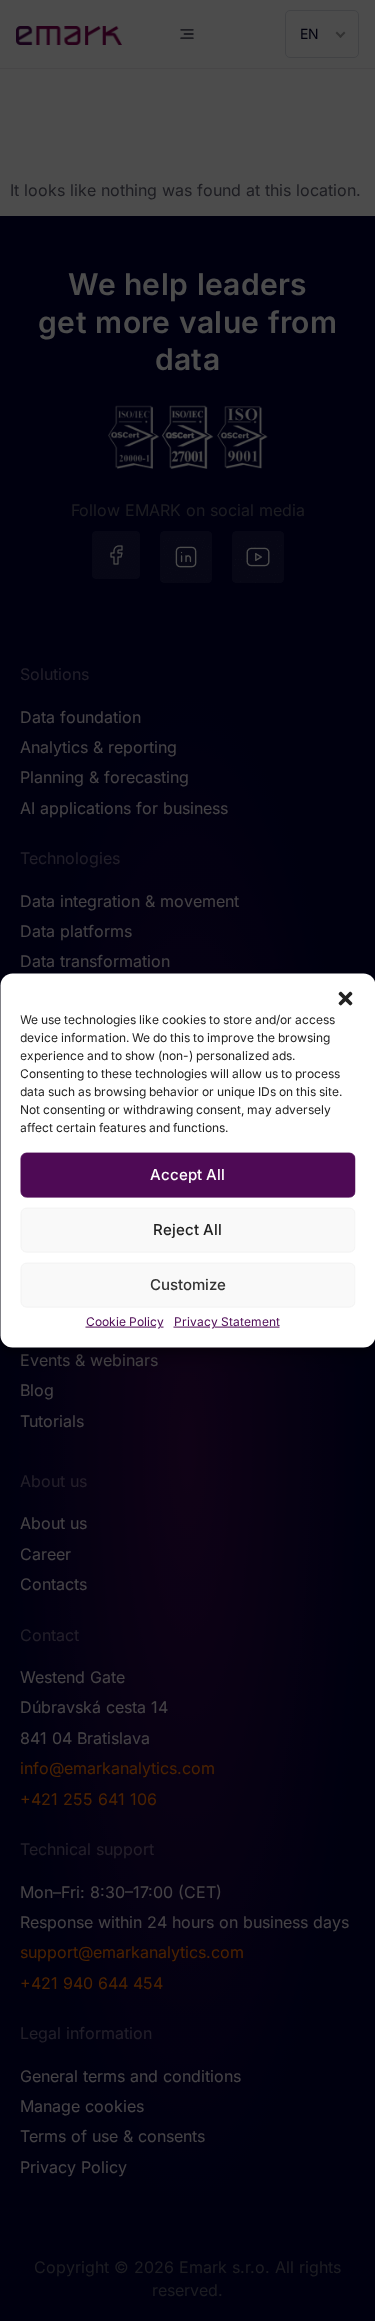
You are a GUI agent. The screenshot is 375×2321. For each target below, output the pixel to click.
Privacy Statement (227, 1320)
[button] (345, 998)
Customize (188, 1284)
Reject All (187, 1229)
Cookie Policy (125, 1320)
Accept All (187, 1174)
